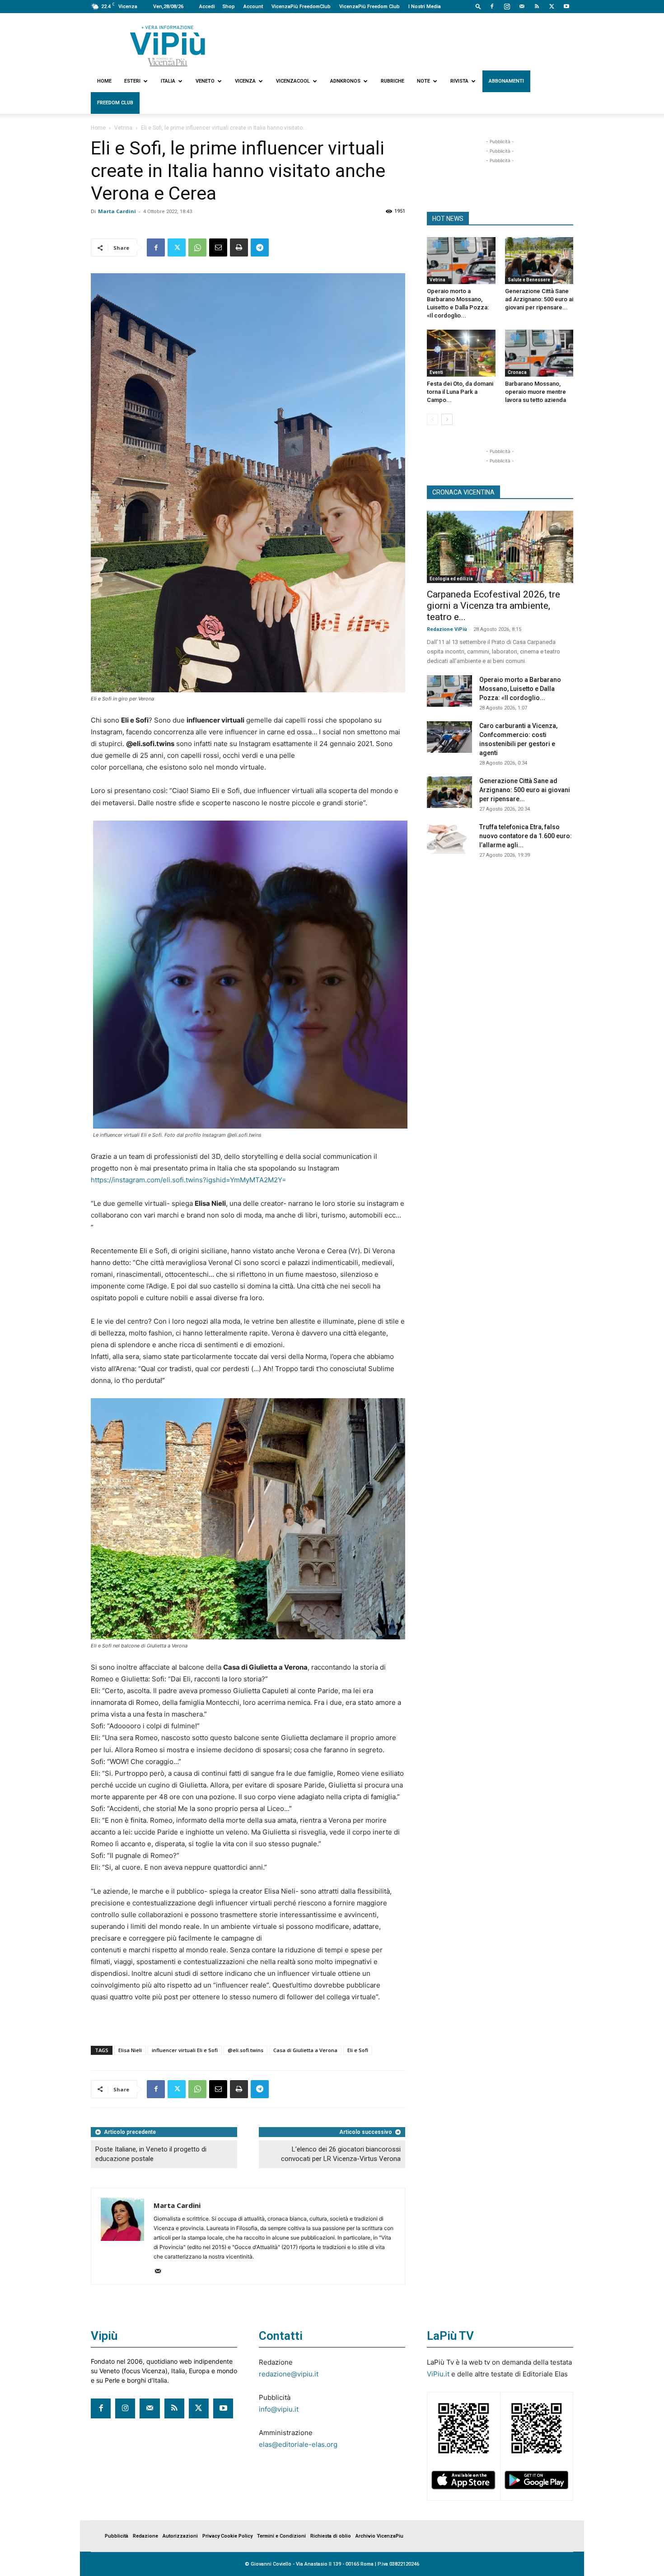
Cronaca (517, 372)
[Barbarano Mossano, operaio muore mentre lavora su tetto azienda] (539, 353)
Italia (168, 81)
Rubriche (393, 81)
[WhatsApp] (197, 247)
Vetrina (123, 128)
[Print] (239, 247)
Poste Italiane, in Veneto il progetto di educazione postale (151, 2154)
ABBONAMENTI (506, 81)
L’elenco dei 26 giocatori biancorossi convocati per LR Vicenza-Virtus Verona (341, 2154)
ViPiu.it (438, 2374)
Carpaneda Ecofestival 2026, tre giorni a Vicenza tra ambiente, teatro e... (493, 606)
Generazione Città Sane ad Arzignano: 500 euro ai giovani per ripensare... (539, 299)
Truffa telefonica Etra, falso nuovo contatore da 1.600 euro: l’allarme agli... (526, 836)
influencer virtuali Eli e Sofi (185, 2050)
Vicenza (245, 81)
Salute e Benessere (529, 280)
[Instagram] (507, 6)
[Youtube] (566, 6)
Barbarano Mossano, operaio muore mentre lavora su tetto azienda (535, 392)
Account (253, 7)
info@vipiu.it (279, 2409)
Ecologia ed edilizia (451, 579)
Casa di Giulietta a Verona (305, 2050)
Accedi (207, 7)
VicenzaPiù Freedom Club (369, 7)
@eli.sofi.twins (245, 2050)
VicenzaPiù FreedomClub (301, 7)
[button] (478, 6)
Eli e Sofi (358, 2050)
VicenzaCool (293, 81)
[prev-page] (433, 419)
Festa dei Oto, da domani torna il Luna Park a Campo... (460, 392)
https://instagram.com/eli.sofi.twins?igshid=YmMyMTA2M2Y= (189, 1180)
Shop (229, 7)
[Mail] (522, 6)
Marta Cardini (117, 211)
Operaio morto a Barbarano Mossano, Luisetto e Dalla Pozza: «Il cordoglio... (520, 689)
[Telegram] (260, 247)
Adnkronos (345, 81)
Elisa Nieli (130, 2050)
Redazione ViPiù (447, 629)
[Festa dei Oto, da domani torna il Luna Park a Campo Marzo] (461, 353)
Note (423, 81)
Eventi (436, 372)
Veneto (205, 81)
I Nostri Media (425, 7)
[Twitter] (552, 6)
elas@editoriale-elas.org (298, 2444)
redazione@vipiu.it (289, 2374)
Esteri (132, 81)
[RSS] (537, 6)
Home (104, 81)
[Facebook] (492, 6)
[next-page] (447, 419)
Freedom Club (115, 103)
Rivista (459, 81)
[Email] (218, 247)
